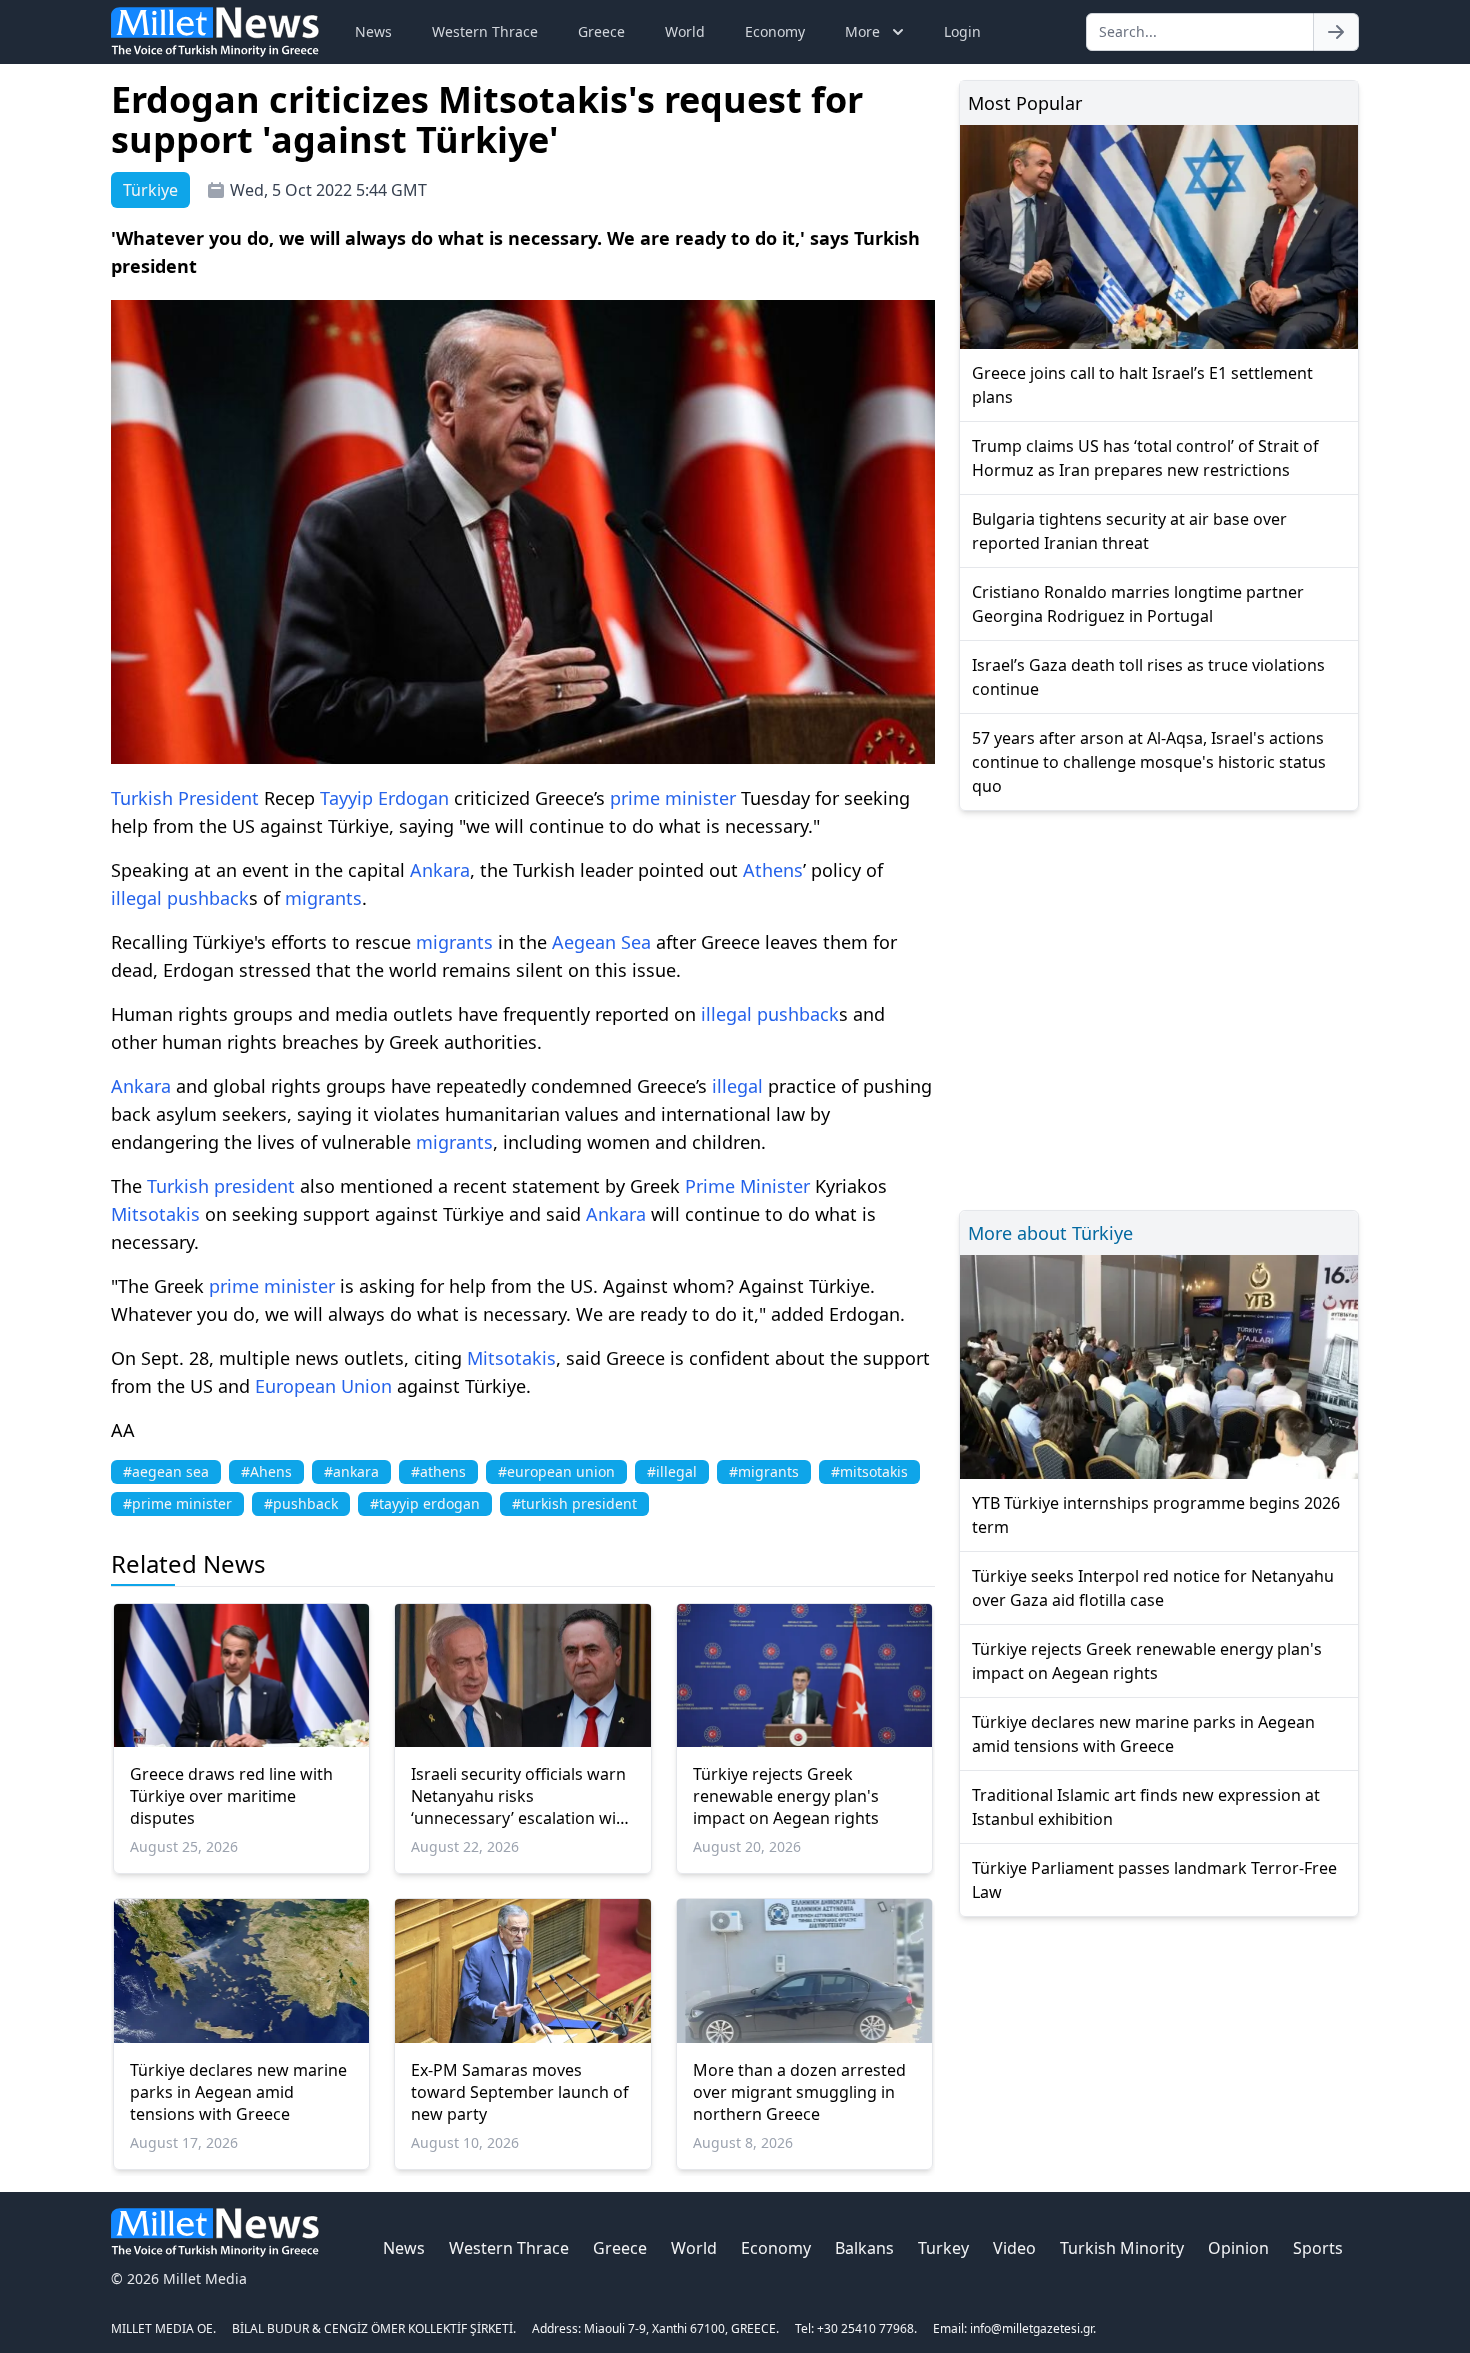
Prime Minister (747, 1186)
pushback (208, 898)
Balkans (864, 2248)
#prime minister (177, 1503)
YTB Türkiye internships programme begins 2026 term (1156, 1515)
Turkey (943, 2248)
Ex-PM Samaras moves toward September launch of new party (520, 2092)
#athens (438, 1471)
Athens (773, 870)
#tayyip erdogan (425, 1503)
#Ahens (266, 1471)
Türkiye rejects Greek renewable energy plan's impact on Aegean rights (786, 1796)
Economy (775, 31)
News (373, 31)
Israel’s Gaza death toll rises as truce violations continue (1148, 677)
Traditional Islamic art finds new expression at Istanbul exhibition (1146, 1807)
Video (1014, 2248)
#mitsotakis (869, 1471)
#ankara (351, 1471)
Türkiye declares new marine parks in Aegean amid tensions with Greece (238, 2092)
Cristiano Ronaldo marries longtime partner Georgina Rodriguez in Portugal (1138, 604)
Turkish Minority (1122, 2248)
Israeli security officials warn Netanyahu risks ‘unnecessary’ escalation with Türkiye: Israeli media (521, 1796)
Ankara (440, 870)
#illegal (672, 1471)
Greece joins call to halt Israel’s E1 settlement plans (1142, 385)
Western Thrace (485, 31)
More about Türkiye (1050, 1233)
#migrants (764, 1471)
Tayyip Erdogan (384, 798)
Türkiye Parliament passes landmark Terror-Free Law (1154, 1880)
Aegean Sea (601, 942)
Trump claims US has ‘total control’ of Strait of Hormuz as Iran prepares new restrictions (1145, 458)
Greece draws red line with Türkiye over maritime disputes (231, 1796)
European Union (323, 1386)
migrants (323, 898)
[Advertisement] (1159, 1007)
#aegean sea (166, 1471)
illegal (136, 898)
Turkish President (185, 798)
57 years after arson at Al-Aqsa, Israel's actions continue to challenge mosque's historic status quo (1149, 762)
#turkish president (574, 1503)
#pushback (301, 1503)
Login (962, 31)
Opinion (1238, 2248)
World (685, 31)
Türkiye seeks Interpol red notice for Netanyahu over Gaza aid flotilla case (1153, 1588)
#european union (556, 1471)
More (862, 31)
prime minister (673, 798)
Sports (1318, 2248)
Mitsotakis (155, 1214)
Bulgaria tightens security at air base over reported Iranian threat (1129, 531)
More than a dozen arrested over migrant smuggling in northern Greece (799, 2092)
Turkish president (221, 1186)
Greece (601, 31)
